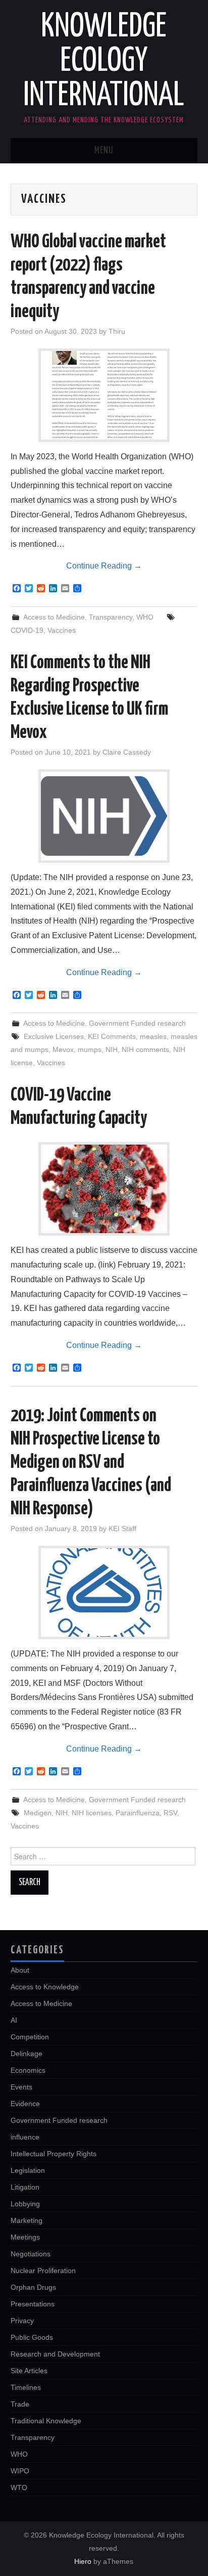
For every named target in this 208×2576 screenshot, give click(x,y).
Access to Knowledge (45, 1987)
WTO (19, 2487)
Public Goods (32, 2337)
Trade (20, 2404)
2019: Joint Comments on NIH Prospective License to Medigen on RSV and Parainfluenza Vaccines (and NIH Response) (91, 1463)
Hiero (83, 2561)
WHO (145, 617)
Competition (30, 2037)
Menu (104, 151)
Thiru (117, 331)
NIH (112, 1050)
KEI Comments (112, 1036)
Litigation (25, 2187)
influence (25, 2137)
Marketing (27, 2220)
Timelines (26, 2387)
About (20, 1970)
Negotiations (31, 2254)
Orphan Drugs (33, 2287)
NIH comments (145, 1050)
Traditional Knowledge (46, 2421)
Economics (28, 2070)
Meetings (25, 2237)
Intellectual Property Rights (54, 2154)
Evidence (25, 2104)
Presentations (33, 2304)
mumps (90, 1050)
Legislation (28, 2170)
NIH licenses (92, 1813)
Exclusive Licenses (54, 1036)
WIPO (20, 2471)
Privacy (22, 2321)
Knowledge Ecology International (104, 62)
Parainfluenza (138, 1813)
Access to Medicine (54, 617)
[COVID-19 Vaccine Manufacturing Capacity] (104, 1189)
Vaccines (62, 630)
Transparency (111, 617)
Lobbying (25, 2204)
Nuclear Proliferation (43, 2271)
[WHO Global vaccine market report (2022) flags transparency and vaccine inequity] (104, 395)
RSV (170, 1813)
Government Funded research (137, 1023)
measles (153, 1036)
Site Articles (29, 2371)
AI (14, 2020)
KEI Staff (122, 1529)
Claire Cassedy (127, 752)
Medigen (38, 1813)
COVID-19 (27, 630)
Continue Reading (104, 566)
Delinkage (27, 2054)
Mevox (63, 1050)
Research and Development (55, 2354)
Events (21, 2087)
